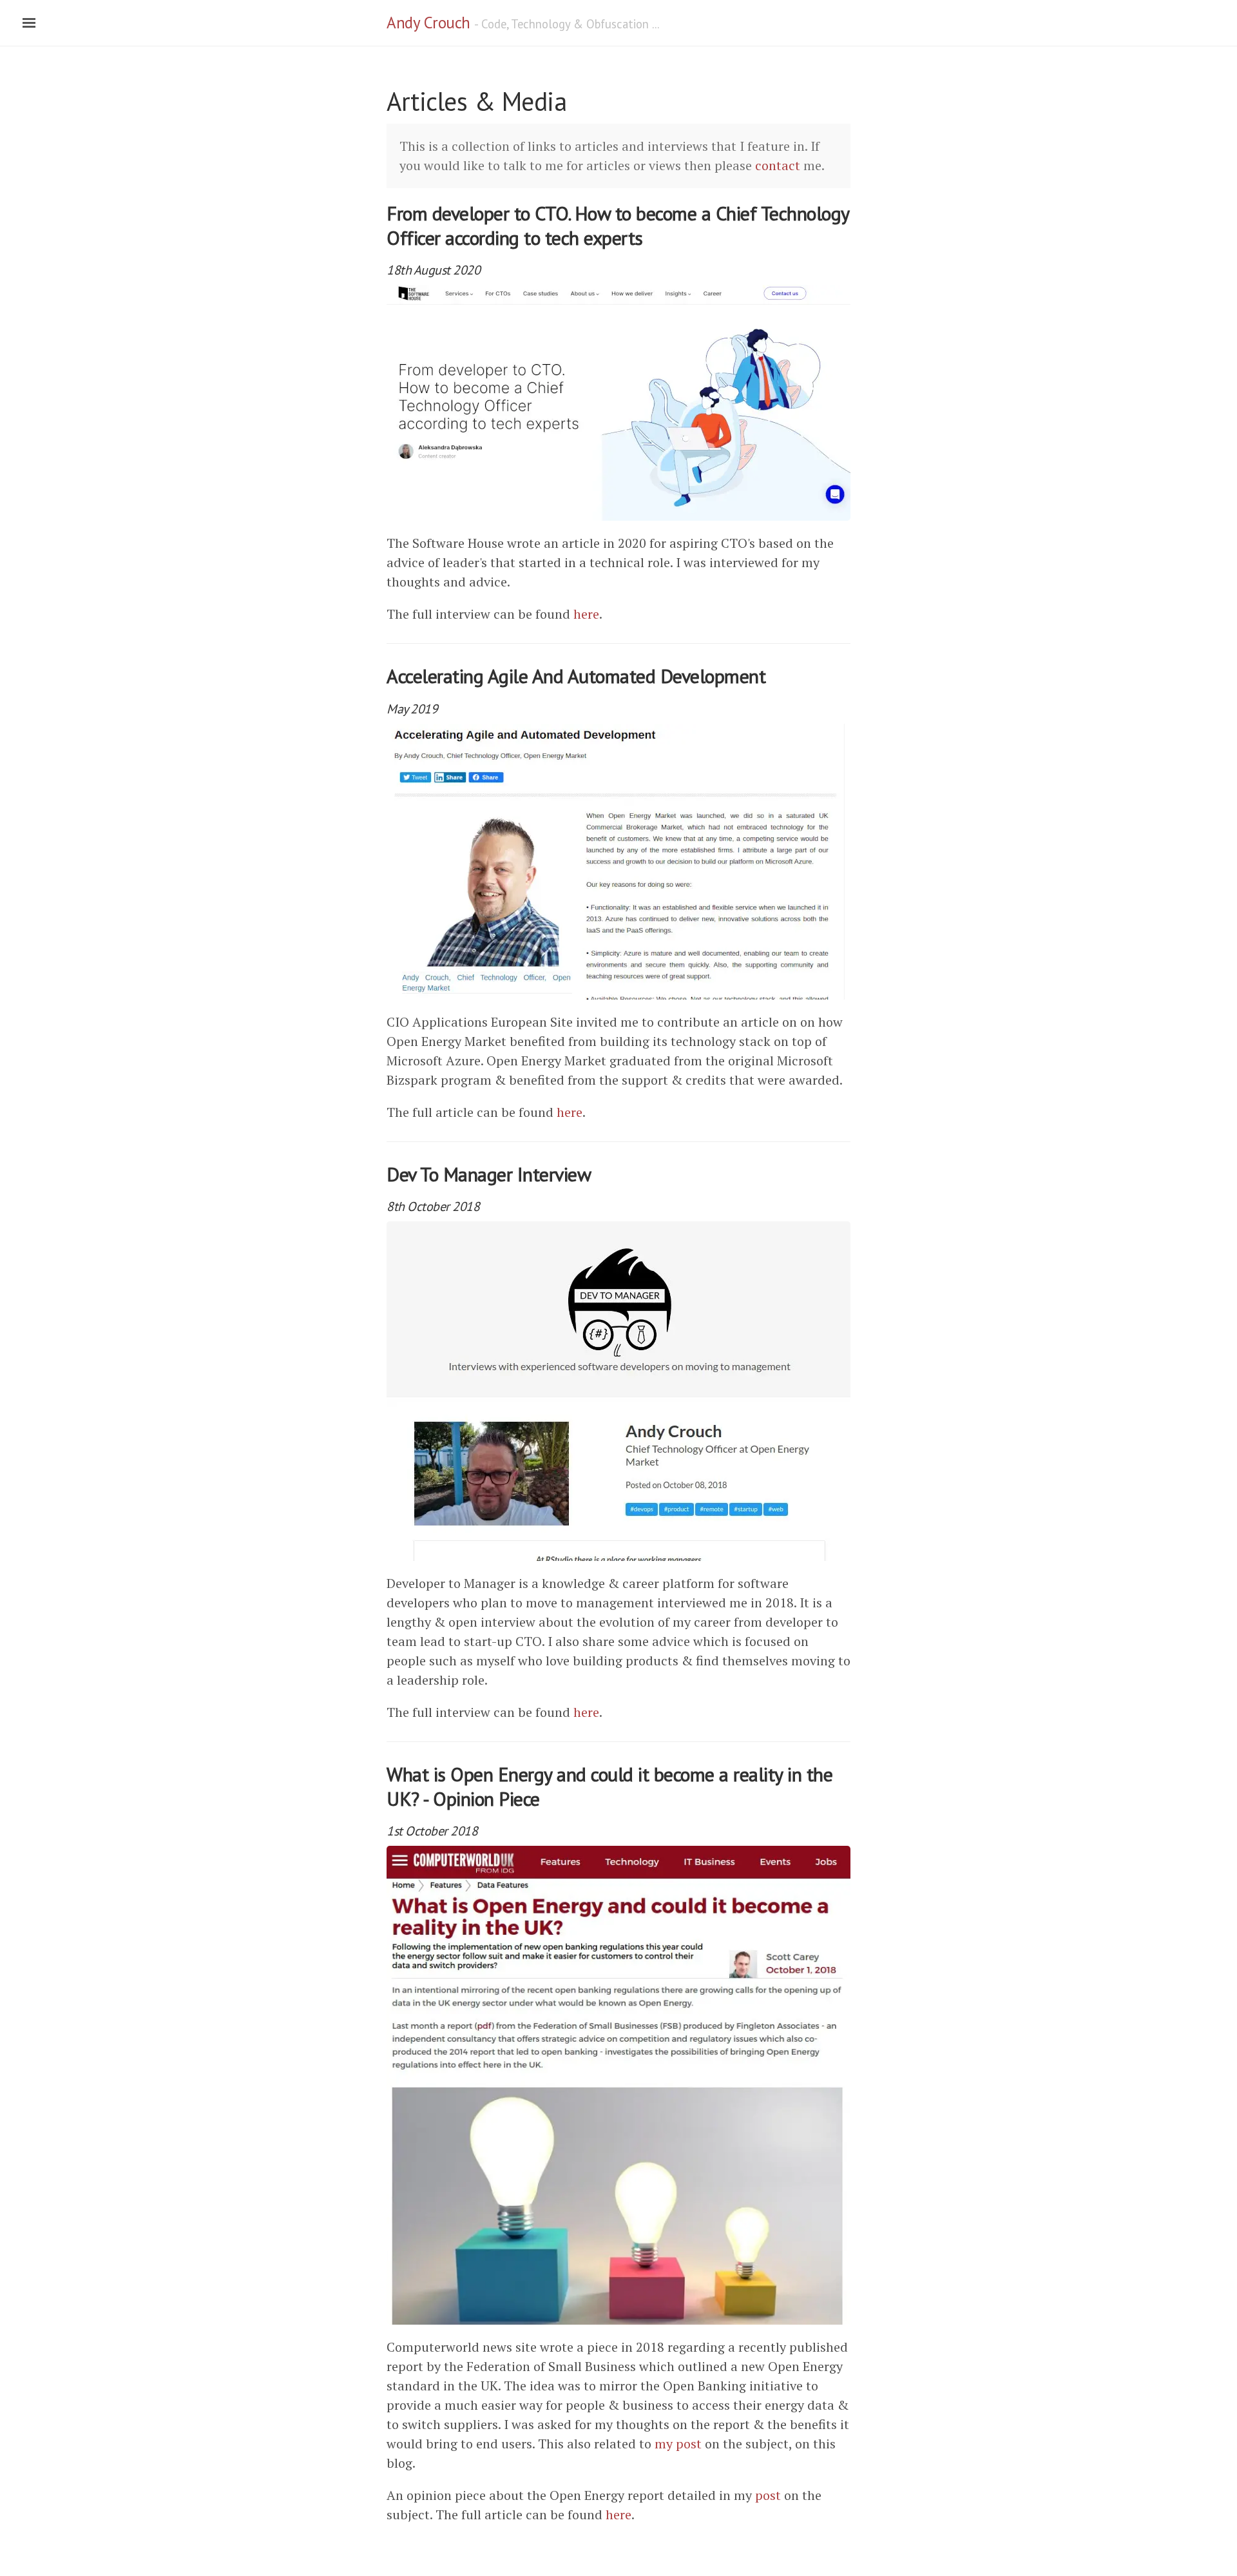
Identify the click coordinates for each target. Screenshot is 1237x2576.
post (768, 2495)
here (586, 614)
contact (778, 165)
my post (678, 2444)
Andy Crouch (428, 23)
